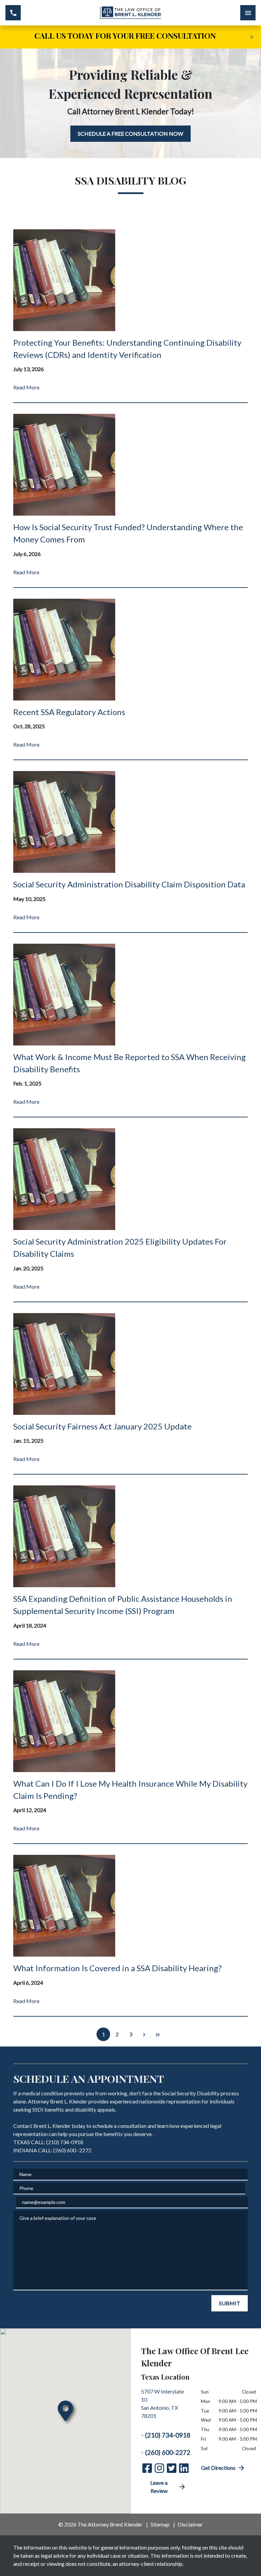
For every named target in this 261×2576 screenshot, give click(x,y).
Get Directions (218, 2468)
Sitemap (160, 2524)
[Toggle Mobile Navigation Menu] (248, 13)
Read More (26, 387)
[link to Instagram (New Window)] (159, 2468)
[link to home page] (130, 13)
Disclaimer (190, 2524)
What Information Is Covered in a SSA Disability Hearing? (117, 1968)
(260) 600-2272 (168, 2452)
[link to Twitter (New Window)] (172, 2468)
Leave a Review (159, 2487)
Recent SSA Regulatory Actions (69, 712)
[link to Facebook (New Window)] (147, 2468)
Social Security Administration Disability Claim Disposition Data (129, 884)
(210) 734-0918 (168, 2435)
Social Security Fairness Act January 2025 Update (102, 1426)
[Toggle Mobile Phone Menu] (13, 13)
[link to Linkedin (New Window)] (184, 2468)
